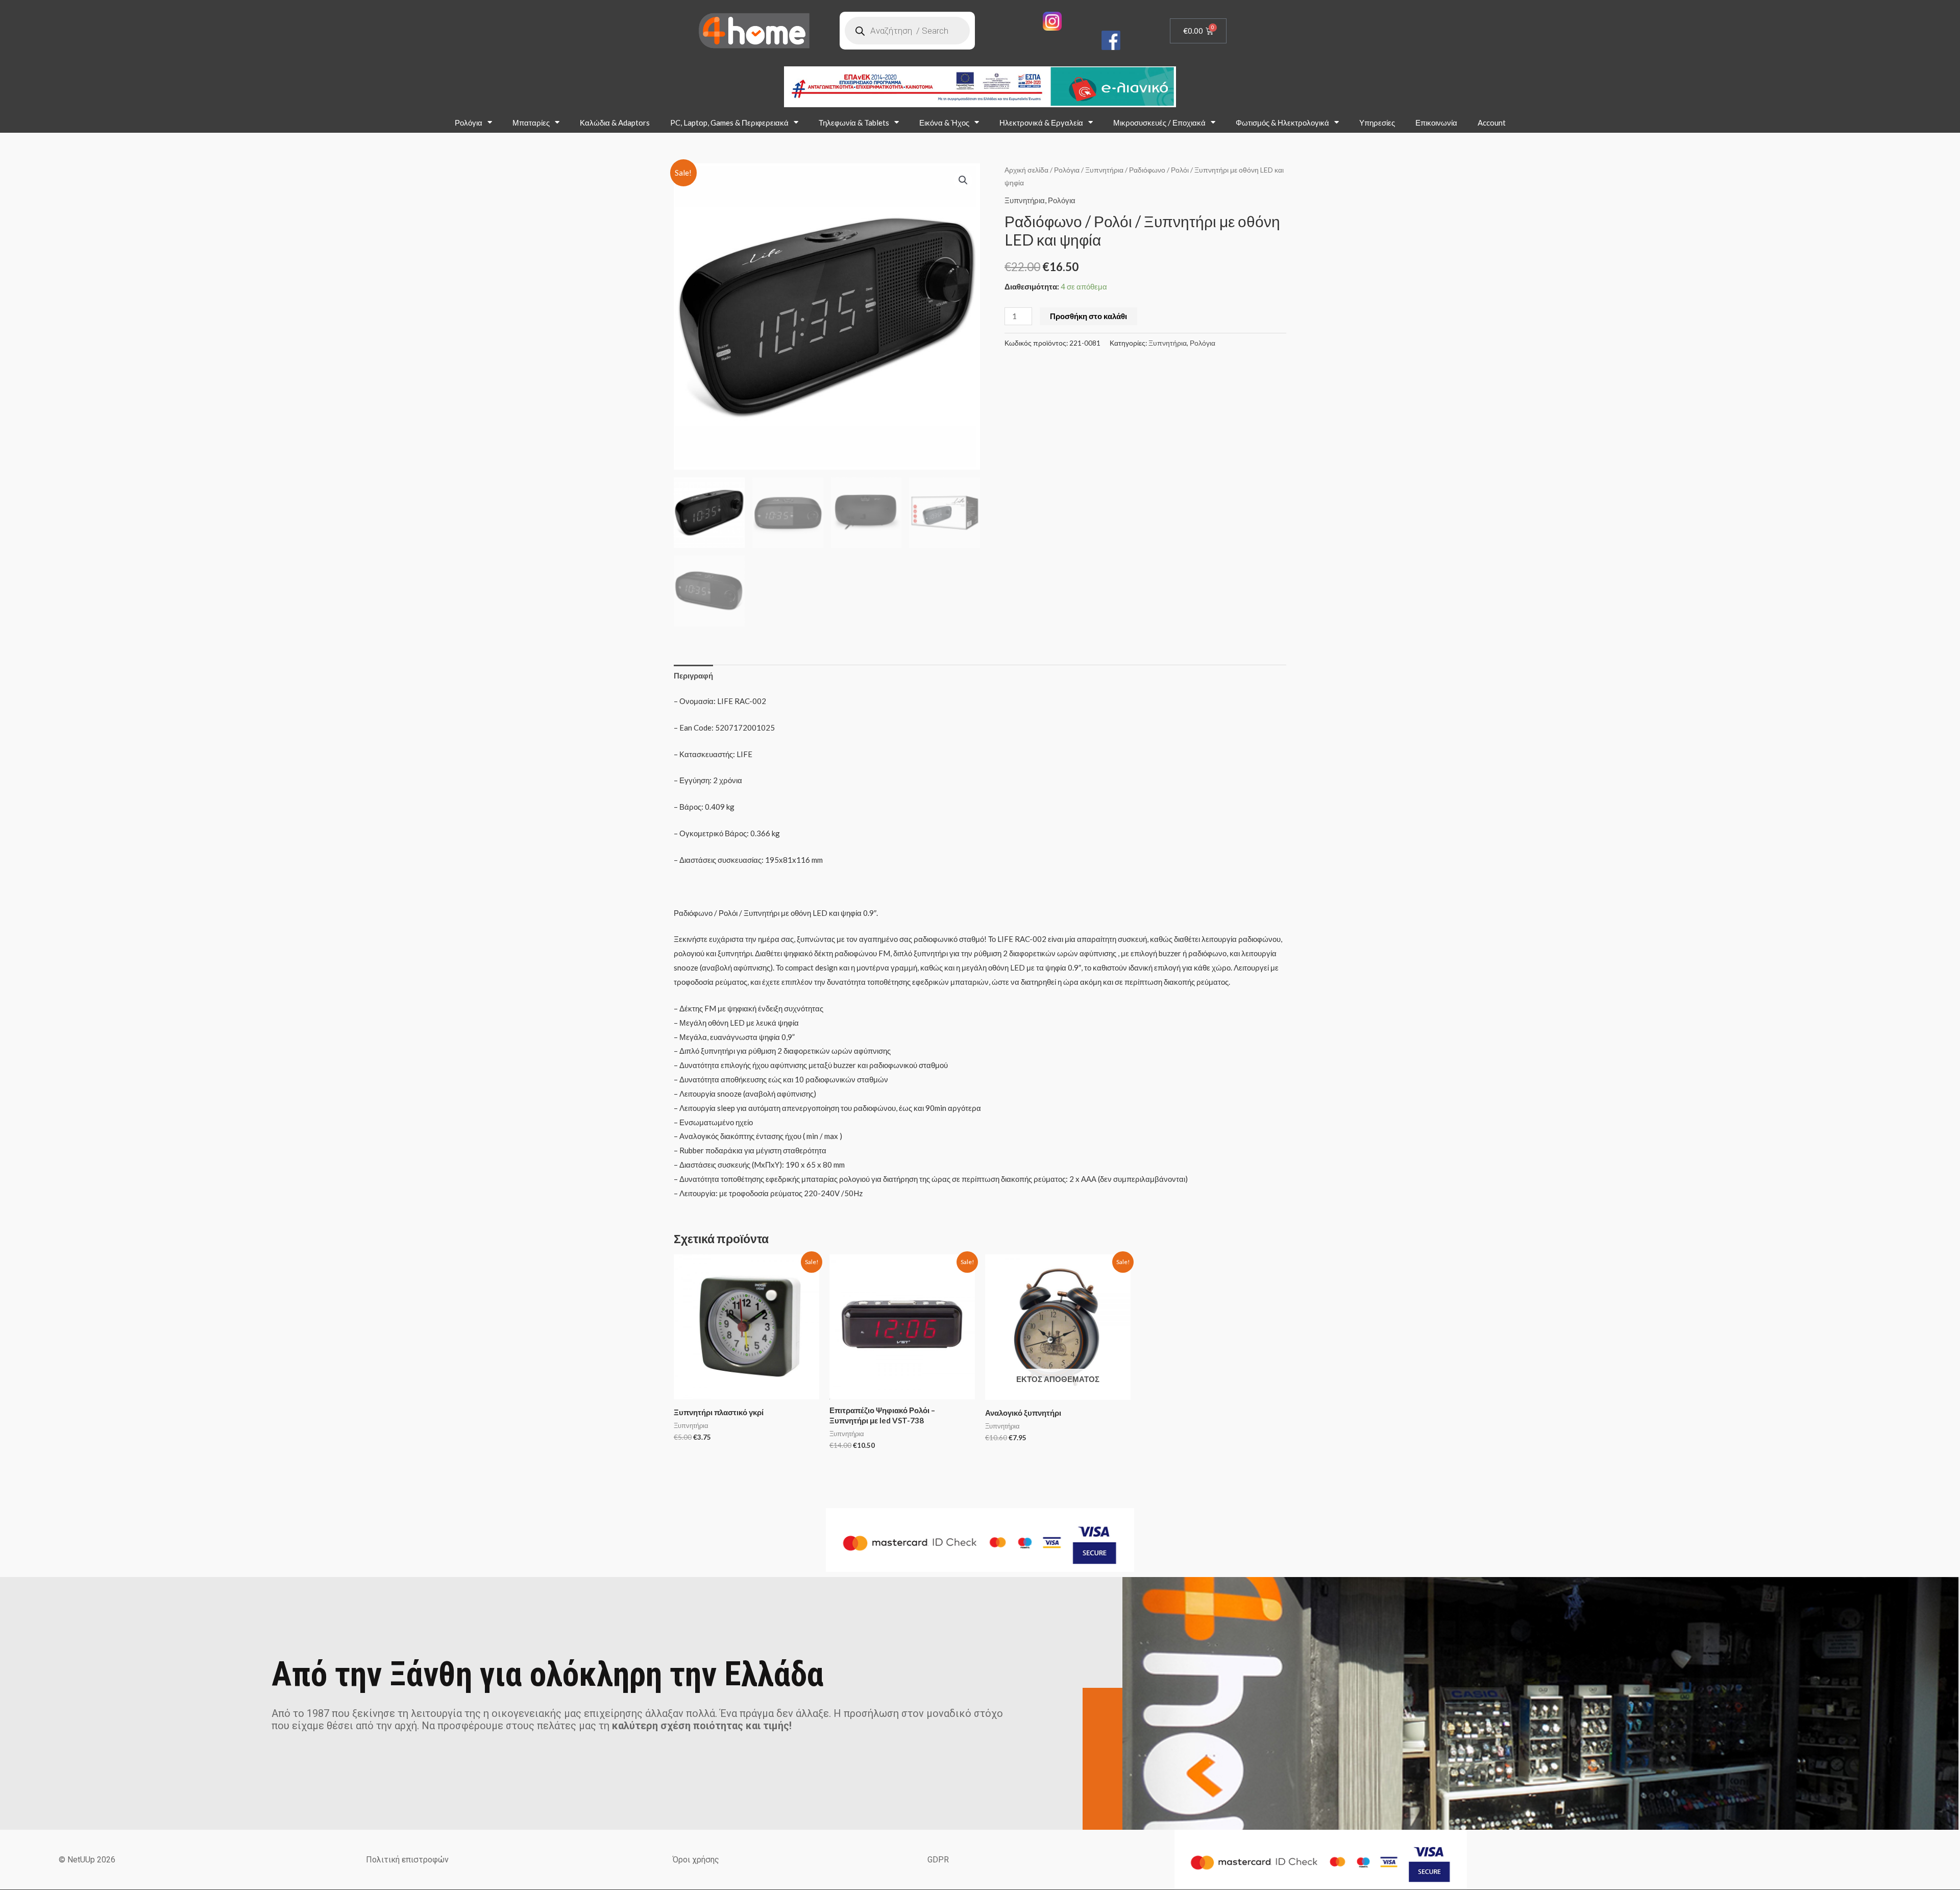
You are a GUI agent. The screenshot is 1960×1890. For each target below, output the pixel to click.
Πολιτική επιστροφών (407, 1860)
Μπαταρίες (531, 123)
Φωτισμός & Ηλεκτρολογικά (1282, 123)
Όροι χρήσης (696, 1860)
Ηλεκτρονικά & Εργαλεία (1041, 123)
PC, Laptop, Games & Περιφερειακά (729, 123)
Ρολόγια (469, 123)
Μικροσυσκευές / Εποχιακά (1159, 123)
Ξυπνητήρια (1104, 170)
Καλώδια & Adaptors (615, 123)
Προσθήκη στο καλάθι (1088, 316)
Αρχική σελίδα (1026, 170)
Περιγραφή (693, 675)
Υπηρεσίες (1377, 123)
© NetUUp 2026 (87, 1860)
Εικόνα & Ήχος (944, 123)
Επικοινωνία (1436, 123)
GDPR (938, 1860)
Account (1492, 123)
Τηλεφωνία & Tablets (854, 123)
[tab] (693, 676)
